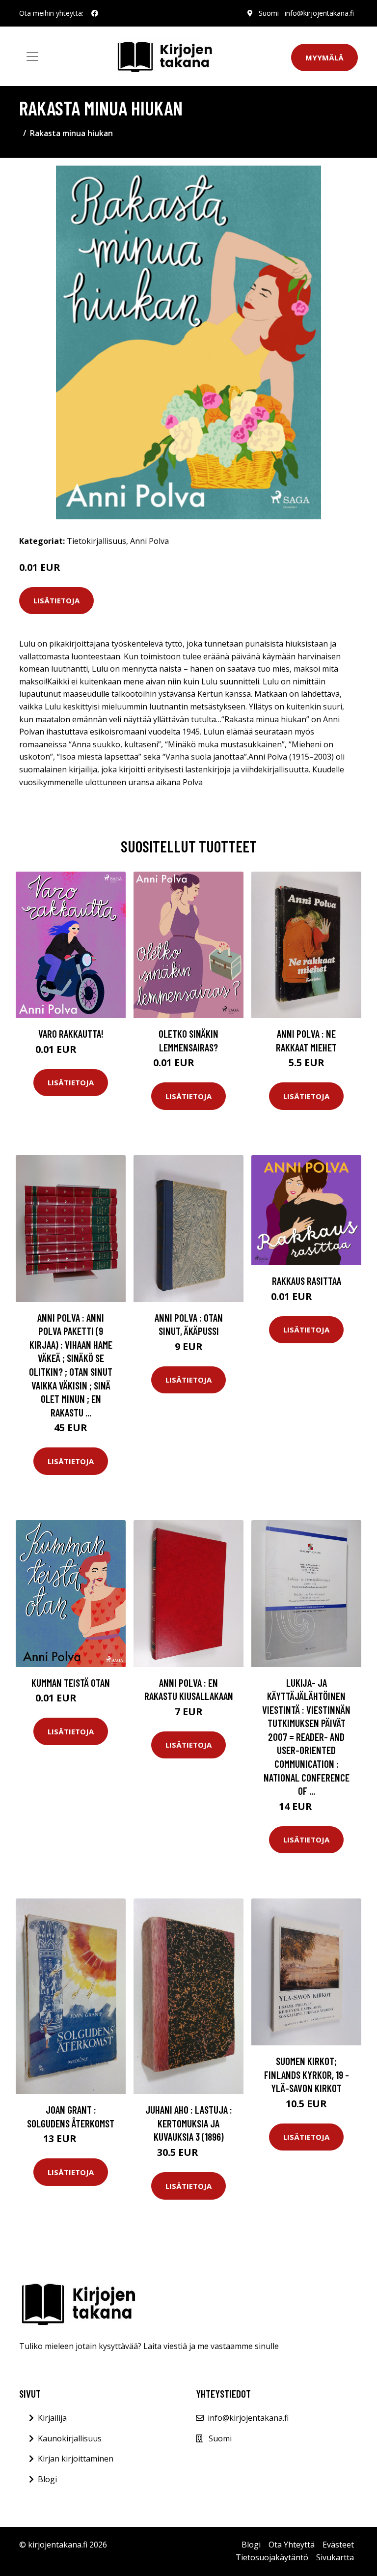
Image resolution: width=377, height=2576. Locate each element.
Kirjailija (52, 2418)
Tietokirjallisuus (96, 541)
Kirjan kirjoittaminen (76, 2459)
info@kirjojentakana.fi (319, 13)
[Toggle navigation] (32, 57)
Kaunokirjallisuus (70, 2438)
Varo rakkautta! (71, 1033)
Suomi (269, 13)
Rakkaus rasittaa (307, 1281)
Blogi (47, 2479)
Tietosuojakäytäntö (272, 2557)
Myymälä (324, 57)
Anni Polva (149, 541)
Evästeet (338, 2545)
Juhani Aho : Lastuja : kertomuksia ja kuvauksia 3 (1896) (189, 2123)
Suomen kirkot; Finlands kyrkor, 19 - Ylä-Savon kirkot (307, 2074)
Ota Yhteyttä (292, 2545)
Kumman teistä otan (71, 1683)
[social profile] (95, 13)
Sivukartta (335, 2557)
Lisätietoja (56, 600)
